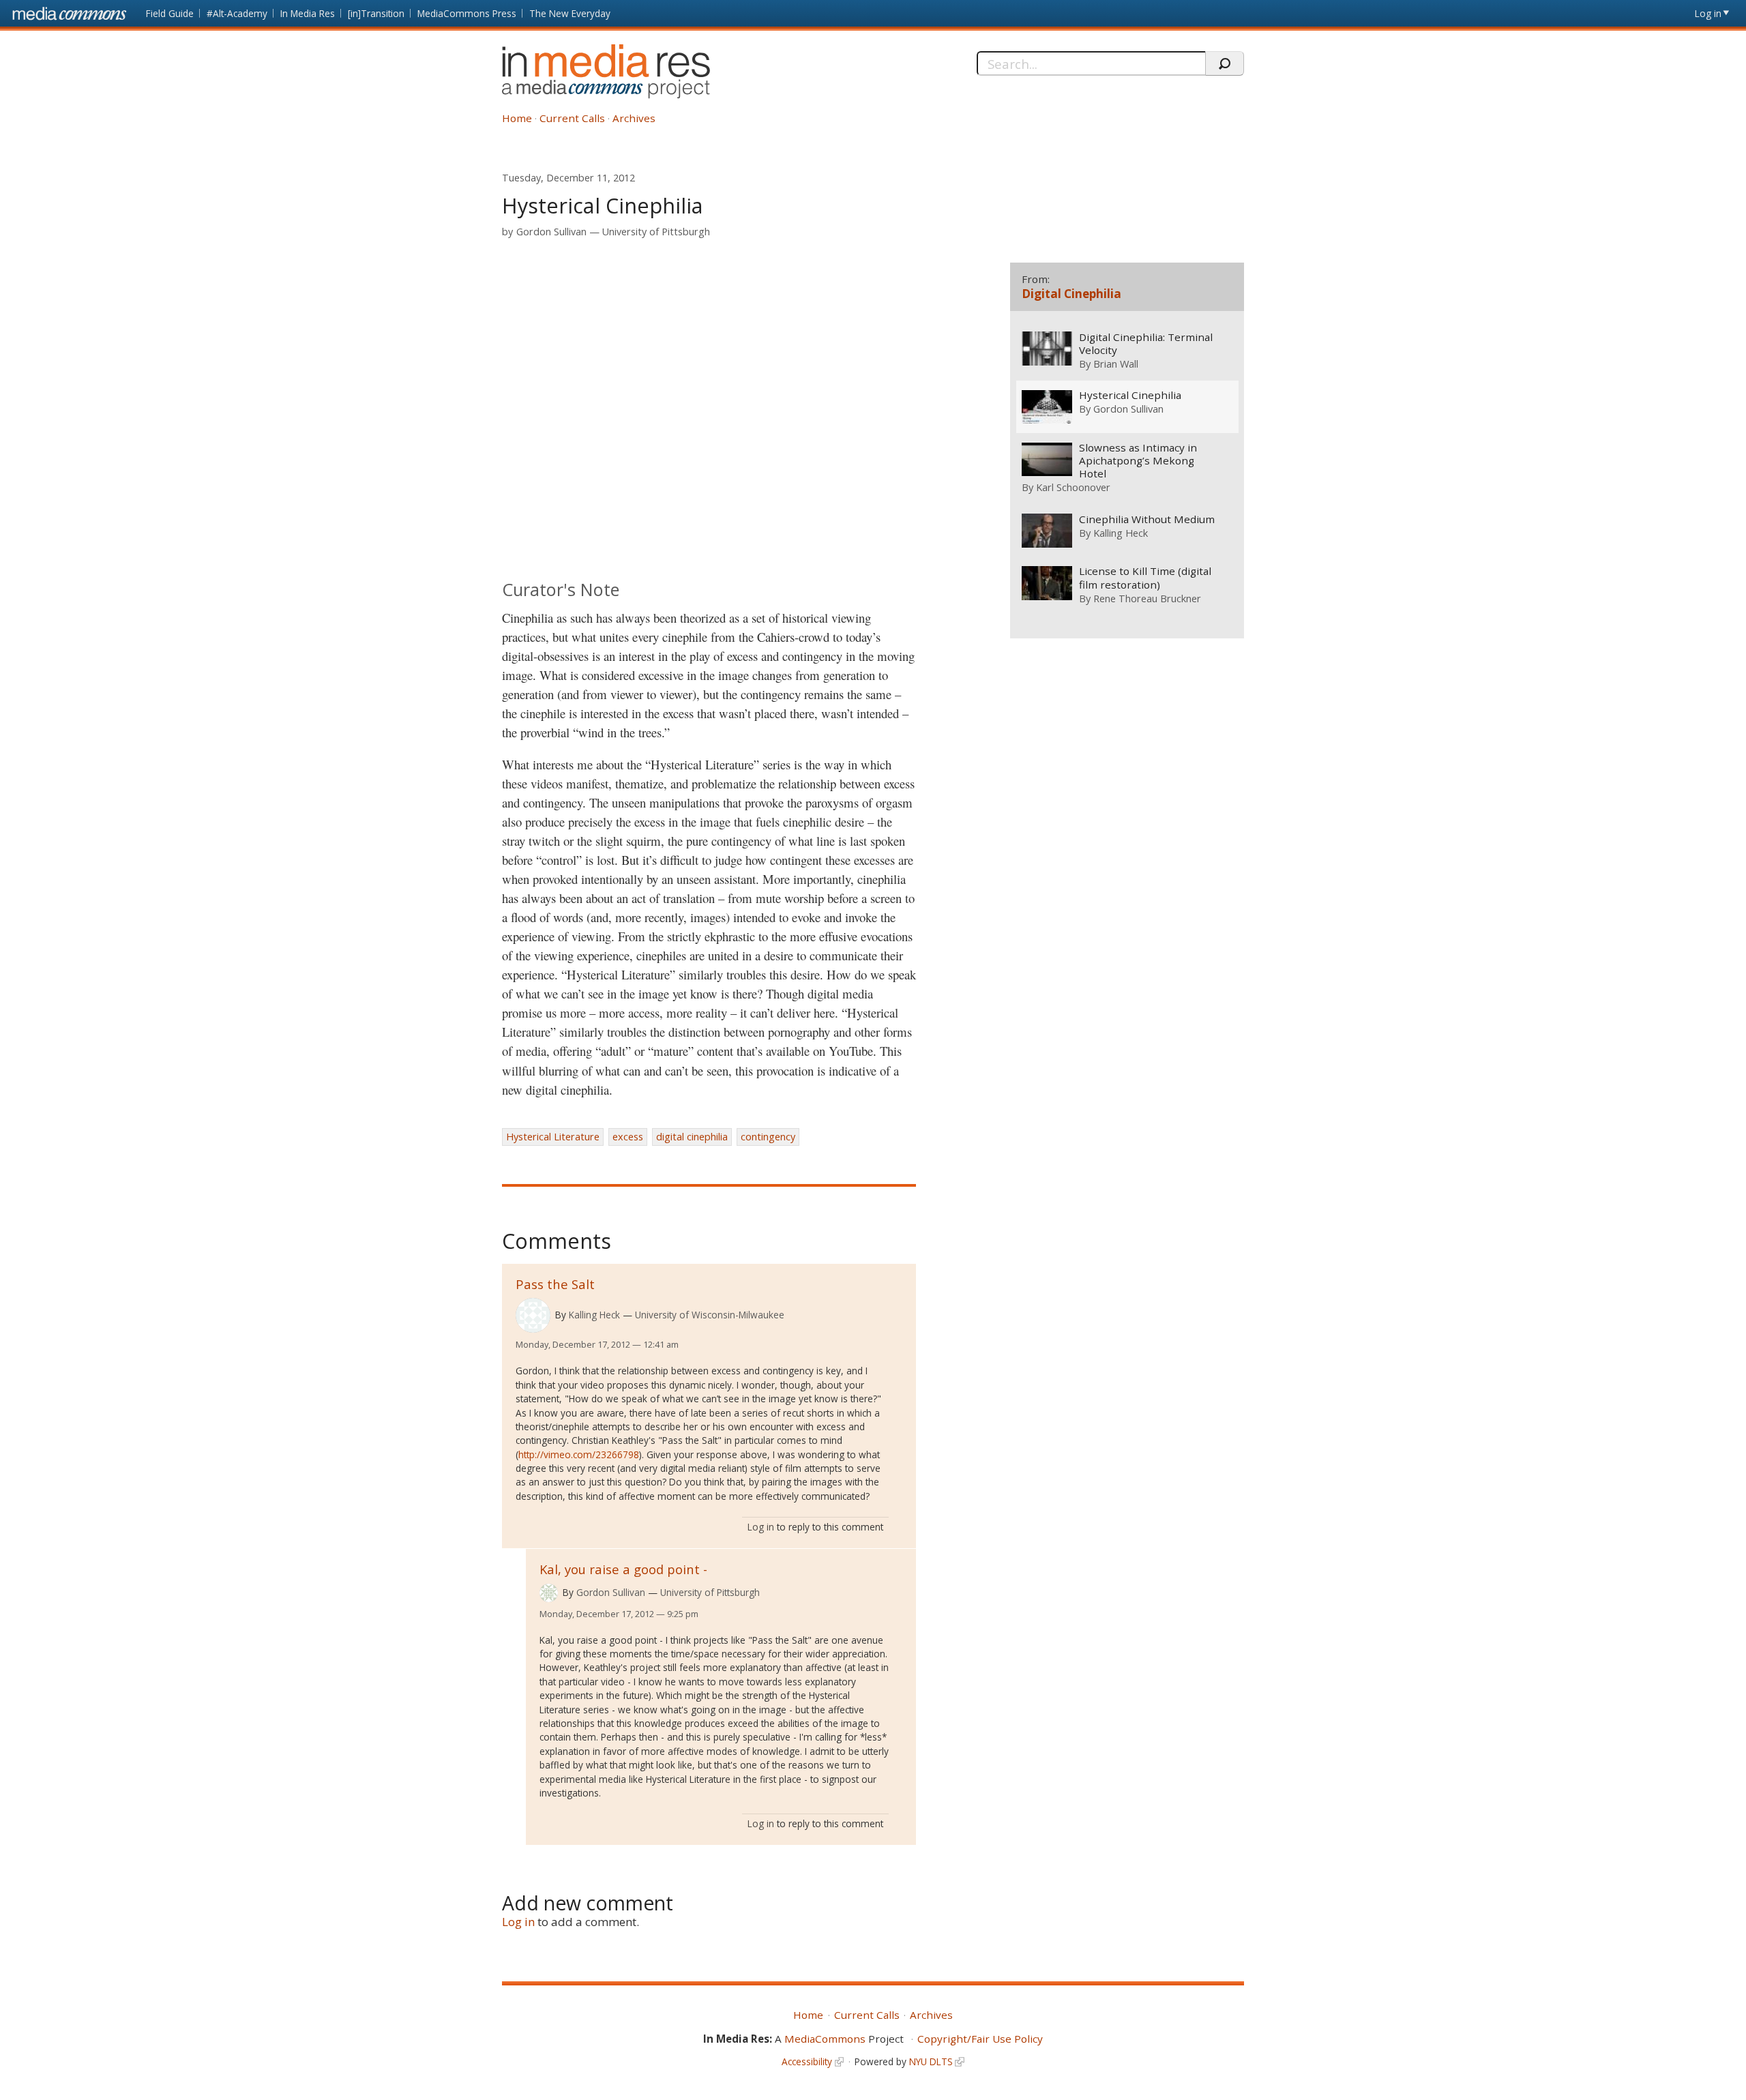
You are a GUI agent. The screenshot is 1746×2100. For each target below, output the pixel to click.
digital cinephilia (692, 1137)
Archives (634, 118)
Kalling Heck (594, 1315)
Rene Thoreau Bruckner (1147, 598)
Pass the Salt (555, 1284)
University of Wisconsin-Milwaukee (710, 1315)
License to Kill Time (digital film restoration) (1145, 578)
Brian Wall (1116, 364)
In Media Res (308, 13)
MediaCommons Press (467, 13)
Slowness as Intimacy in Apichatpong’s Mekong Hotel (1138, 461)
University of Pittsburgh (656, 232)
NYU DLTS (931, 2061)
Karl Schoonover (1073, 487)
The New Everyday (570, 13)
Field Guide (170, 13)
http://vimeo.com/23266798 (579, 1454)
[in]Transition (376, 13)
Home (517, 118)
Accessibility (807, 2061)
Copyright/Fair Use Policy (980, 2039)
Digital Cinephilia (1071, 294)
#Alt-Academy (237, 13)
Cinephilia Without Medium (1147, 519)
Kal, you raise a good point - (623, 1569)
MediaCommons (825, 2039)
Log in (1708, 13)
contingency (768, 1137)
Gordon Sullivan (551, 232)
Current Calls (572, 118)
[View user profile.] (533, 1315)
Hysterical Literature (553, 1137)
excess (628, 1137)
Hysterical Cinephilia (1130, 395)
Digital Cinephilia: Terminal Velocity (1146, 344)
